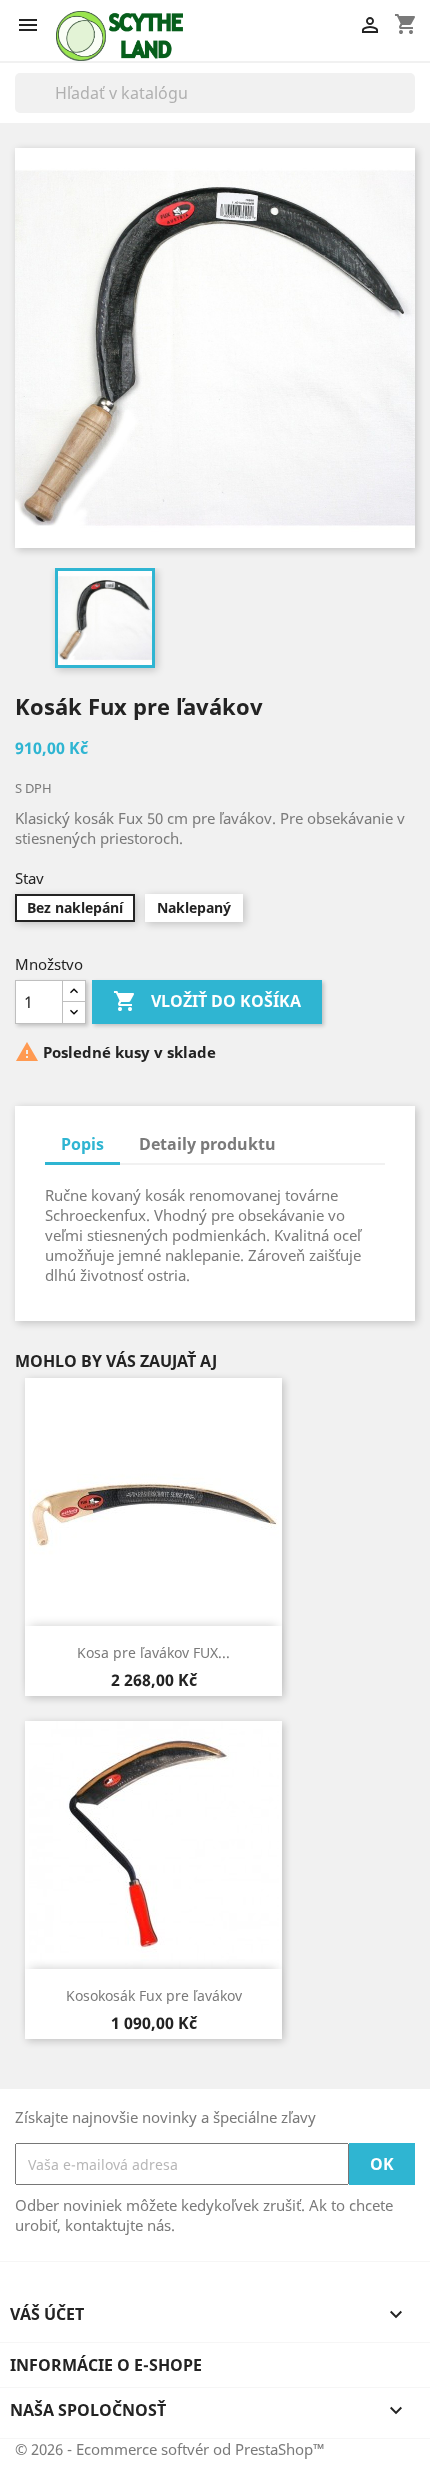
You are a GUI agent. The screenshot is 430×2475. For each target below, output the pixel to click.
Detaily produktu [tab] (207, 1144)
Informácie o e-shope (106, 2365)
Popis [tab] (82, 1144)
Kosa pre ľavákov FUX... (153, 1652)
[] (407, 107)
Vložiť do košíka (207, 1001)
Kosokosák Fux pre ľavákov (154, 1995)
